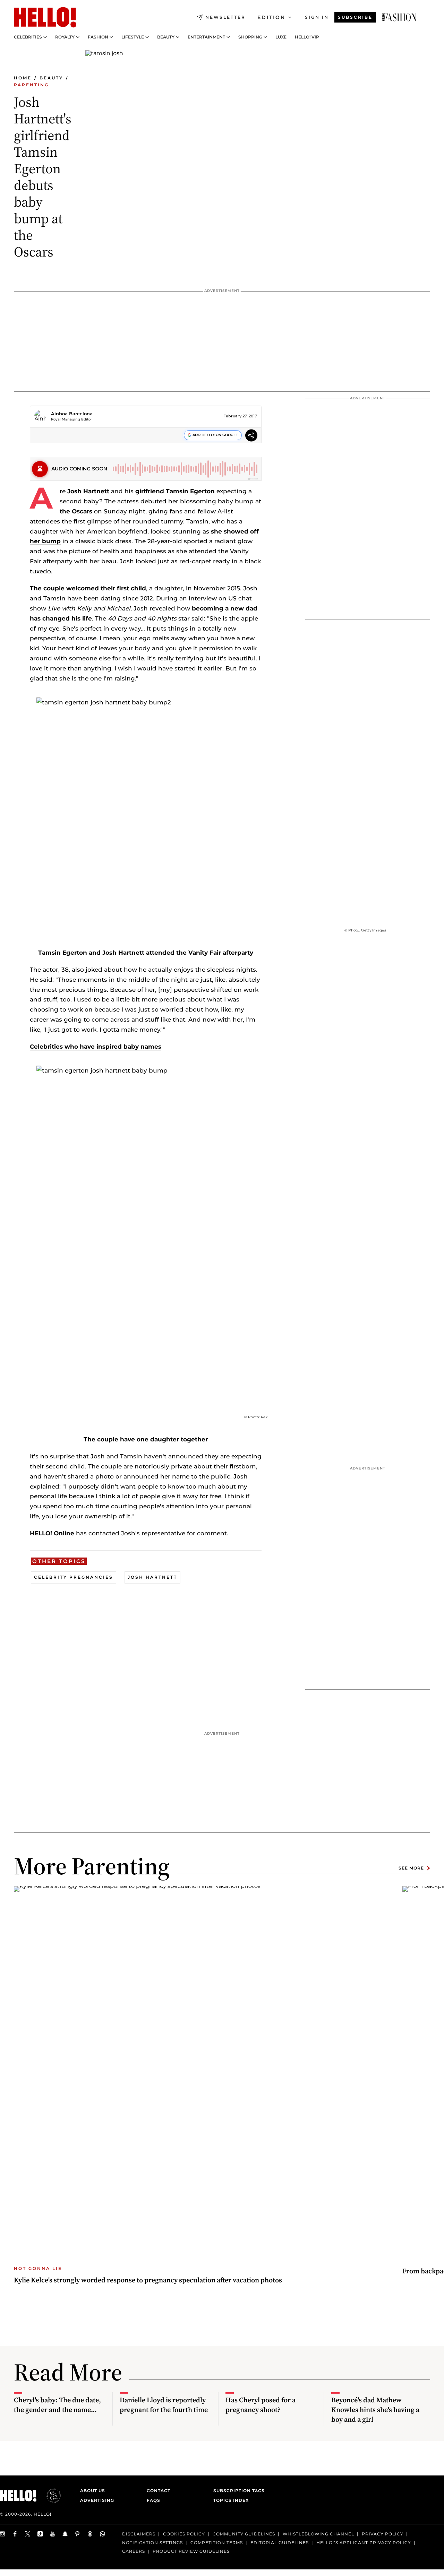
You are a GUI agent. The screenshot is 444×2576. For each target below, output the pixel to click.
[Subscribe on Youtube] (53, 2534)
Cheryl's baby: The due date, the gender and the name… (57, 2405)
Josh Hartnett (88, 491)
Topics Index (231, 2500)
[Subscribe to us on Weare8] (90, 2534)
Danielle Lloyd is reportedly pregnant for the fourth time (164, 2405)
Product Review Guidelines (191, 2551)
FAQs (153, 2500)
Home (23, 78)
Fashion (98, 37)
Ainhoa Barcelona (72, 414)
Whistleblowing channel (318, 2534)
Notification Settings (152, 2543)
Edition (271, 17)
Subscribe (355, 17)
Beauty (166, 37)
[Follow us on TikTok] (40, 2534)
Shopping (250, 37)
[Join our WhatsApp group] (103, 2534)
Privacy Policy (383, 2534)
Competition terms (217, 2543)
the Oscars (76, 511)
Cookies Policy (184, 2534)
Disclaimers (139, 2534)
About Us (93, 2491)
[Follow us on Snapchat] (65, 2534)
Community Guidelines (244, 2534)
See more (411, 1868)
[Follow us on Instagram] (3, 2534)
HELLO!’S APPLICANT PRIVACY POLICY (364, 2543)
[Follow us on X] (28, 2534)
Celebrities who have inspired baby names (96, 1047)
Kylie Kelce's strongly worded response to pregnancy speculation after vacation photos (148, 2280)
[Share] (251, 436)
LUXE (281, 37)
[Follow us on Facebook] (15, 2534)
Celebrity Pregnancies (74, 1577)
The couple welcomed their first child (88, 588)
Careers (134, 2551)
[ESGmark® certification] (50, 2496)
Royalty (65, 37)
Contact (159, 2491)
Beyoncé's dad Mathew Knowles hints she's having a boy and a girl (375, 2410)
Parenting (31, 85)
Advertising (97, 2500)
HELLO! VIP (307, 37)
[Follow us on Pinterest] (78, 2534)
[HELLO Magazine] (45, 17)
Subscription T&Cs (237, 2491)
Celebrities (28, 37)
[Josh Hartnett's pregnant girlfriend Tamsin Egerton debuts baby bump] (399, 17)
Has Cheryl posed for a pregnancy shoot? (261, 2405)
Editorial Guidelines (280, 2543)
